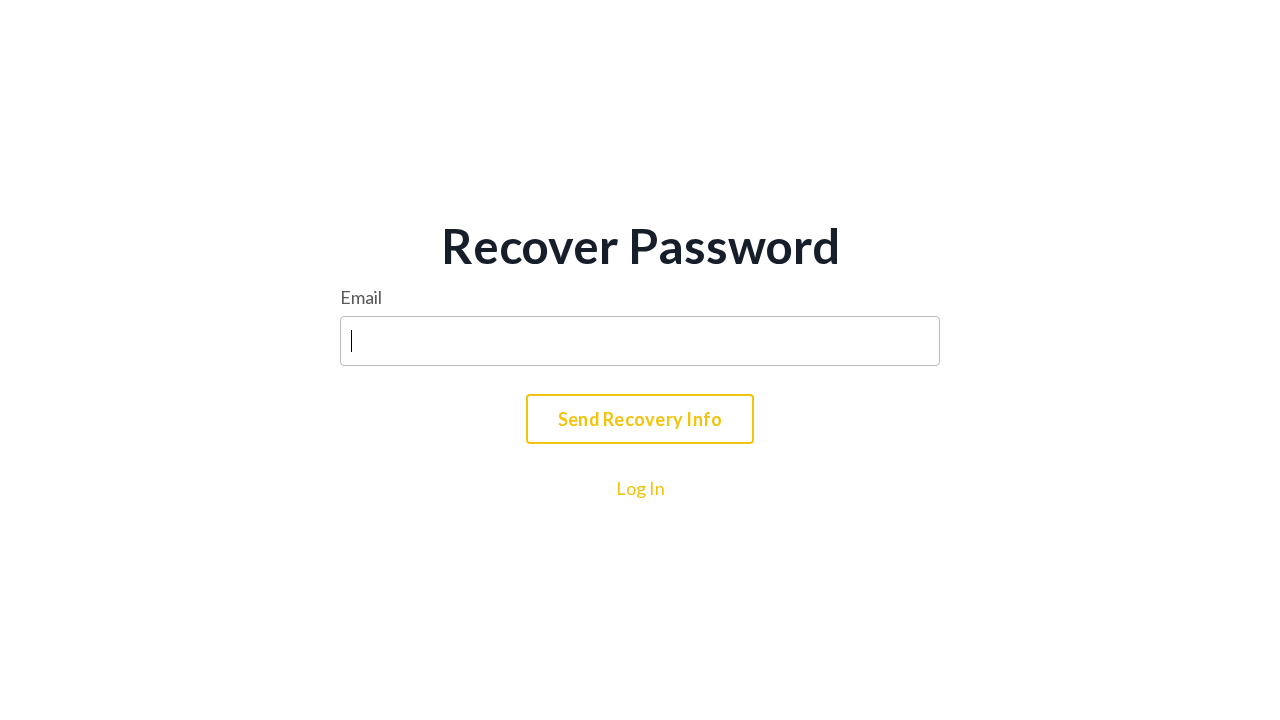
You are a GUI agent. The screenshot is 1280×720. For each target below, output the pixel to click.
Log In (640, 488)
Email (361, 297)
